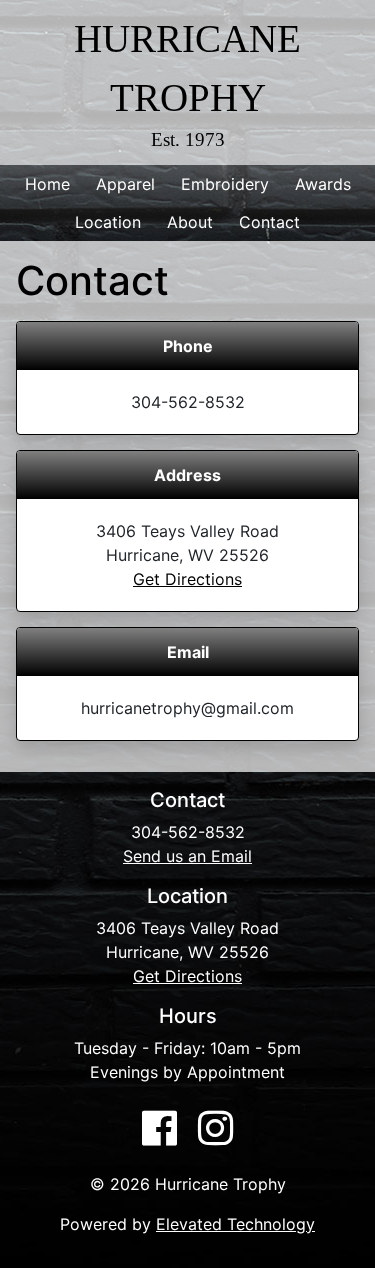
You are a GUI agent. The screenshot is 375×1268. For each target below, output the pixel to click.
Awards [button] (323, 184)
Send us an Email (187, 856)
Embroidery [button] (225, 184)
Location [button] (108, 222)
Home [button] (47, 184)
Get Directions (187, 579)
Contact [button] (269, 222)
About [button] (190, 222)
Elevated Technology (235, 1224)
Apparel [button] (125, 184)
